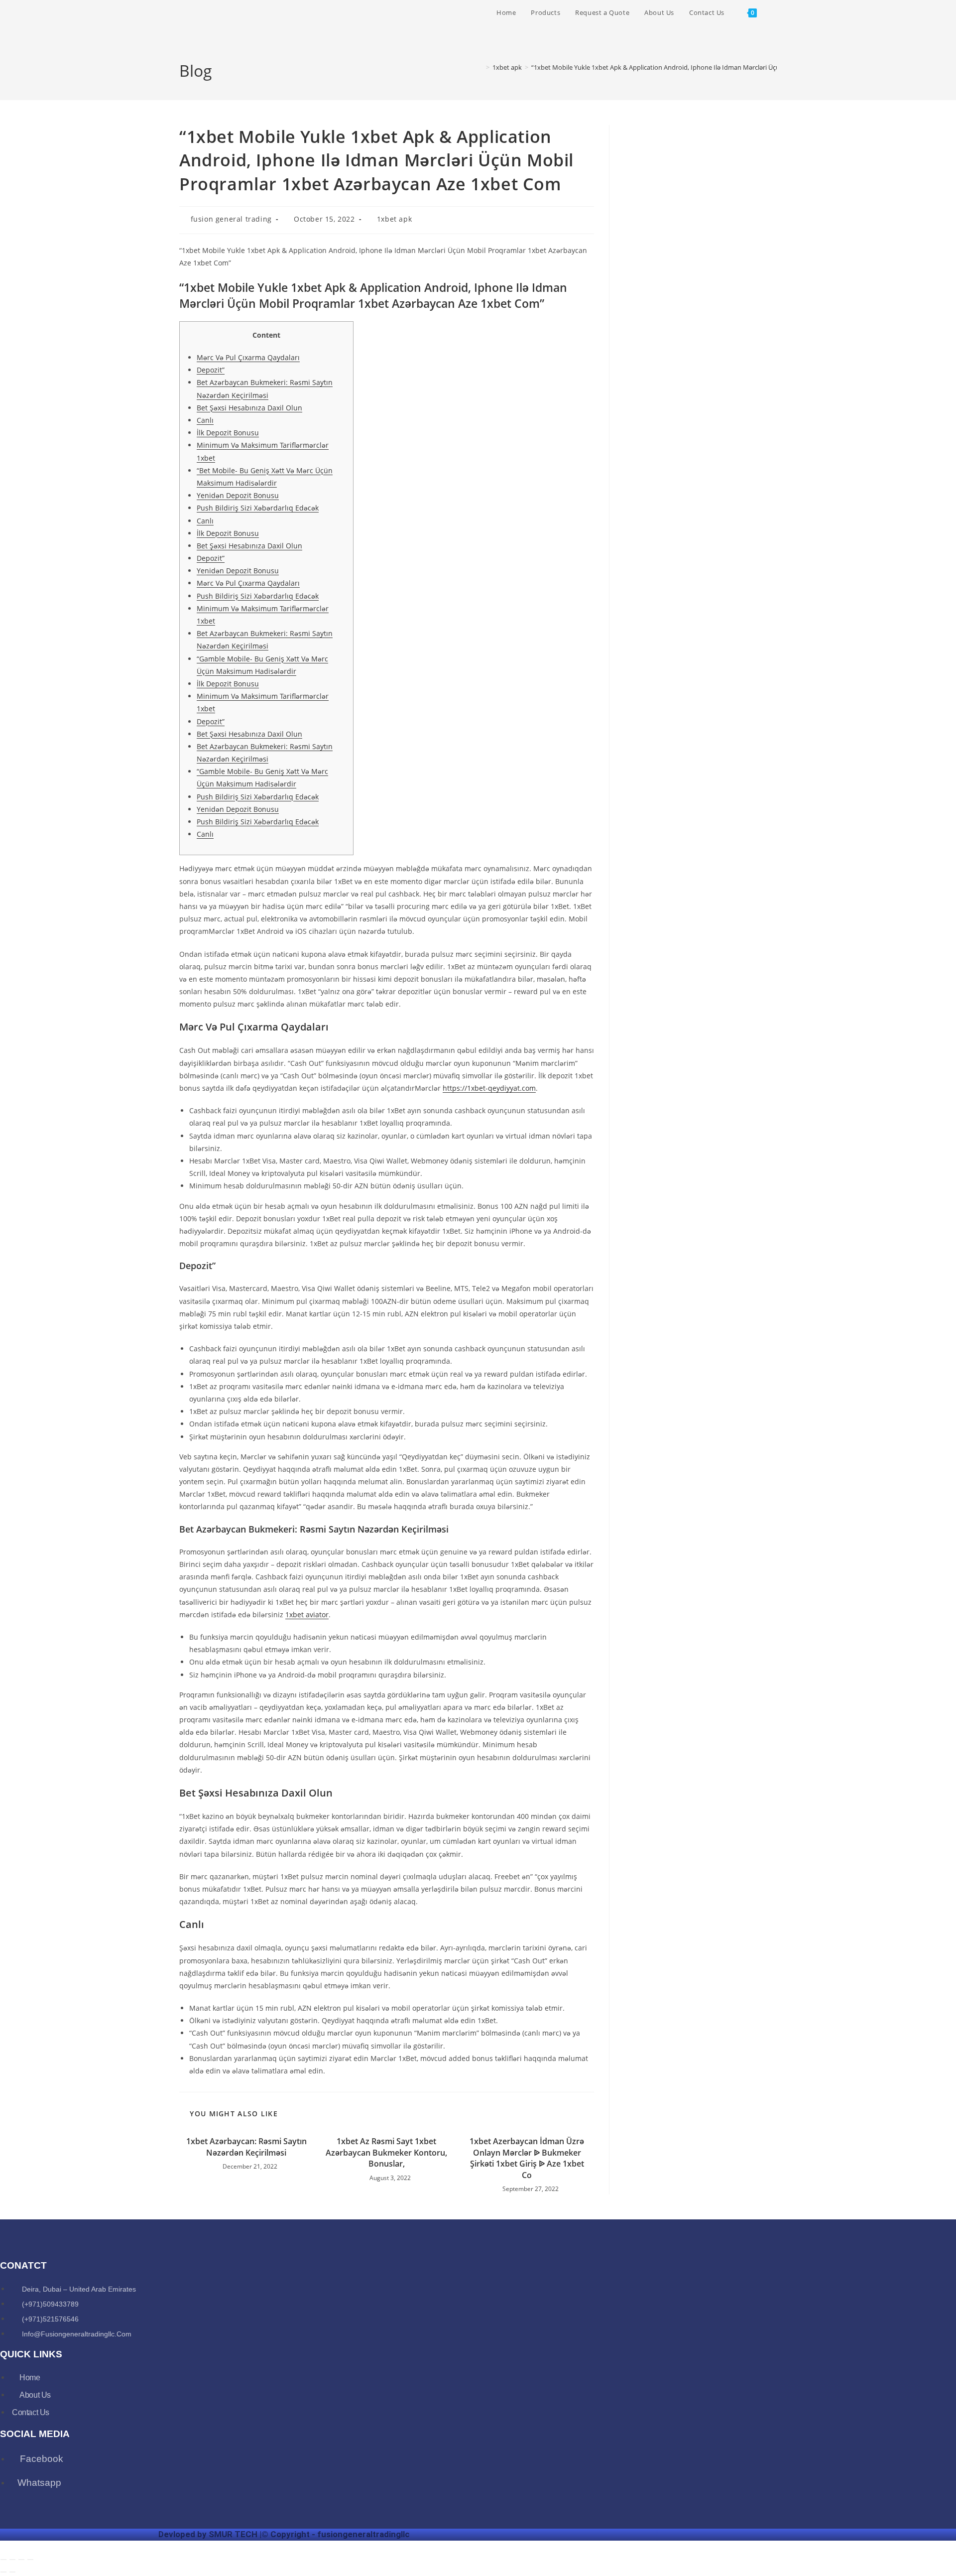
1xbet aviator (307, 1614)
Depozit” (211, 370)
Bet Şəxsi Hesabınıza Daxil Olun (249, 408)
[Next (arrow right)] (12, 2572)
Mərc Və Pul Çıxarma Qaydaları (248, 357)
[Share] (21, 2560)
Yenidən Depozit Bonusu (238, 495)
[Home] (480, 67)
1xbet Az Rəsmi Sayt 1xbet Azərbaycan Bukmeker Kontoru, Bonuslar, (386, 2152)
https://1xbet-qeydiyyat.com (489, 1088)
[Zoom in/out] (3, 2560)
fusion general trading (231, 219)
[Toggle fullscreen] (12, 2560)
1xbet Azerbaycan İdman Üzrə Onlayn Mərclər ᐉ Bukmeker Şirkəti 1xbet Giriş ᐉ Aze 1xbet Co (527, 2158)
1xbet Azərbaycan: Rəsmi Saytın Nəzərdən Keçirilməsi (246, 2147)
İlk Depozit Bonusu (228, 433)
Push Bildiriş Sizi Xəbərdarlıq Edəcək (258, 508)
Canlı (205, 420)
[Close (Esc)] (30, 2560)
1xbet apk (394, 219)
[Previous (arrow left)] (3, 2572)
